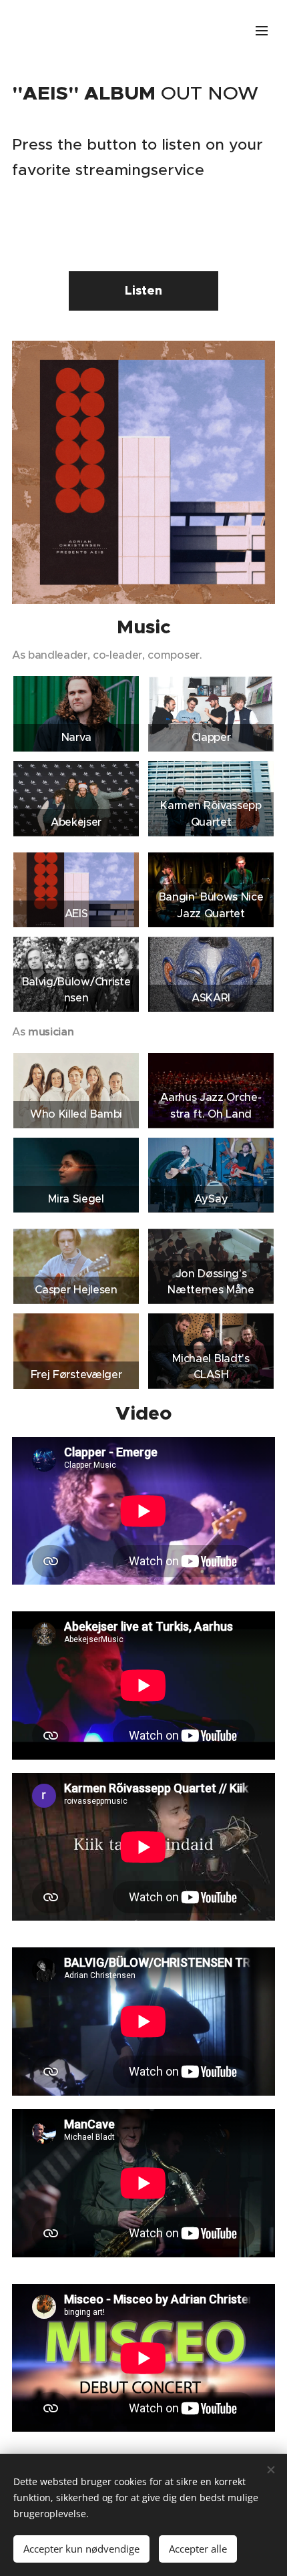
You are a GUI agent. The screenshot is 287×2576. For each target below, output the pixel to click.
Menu (262, 30)
